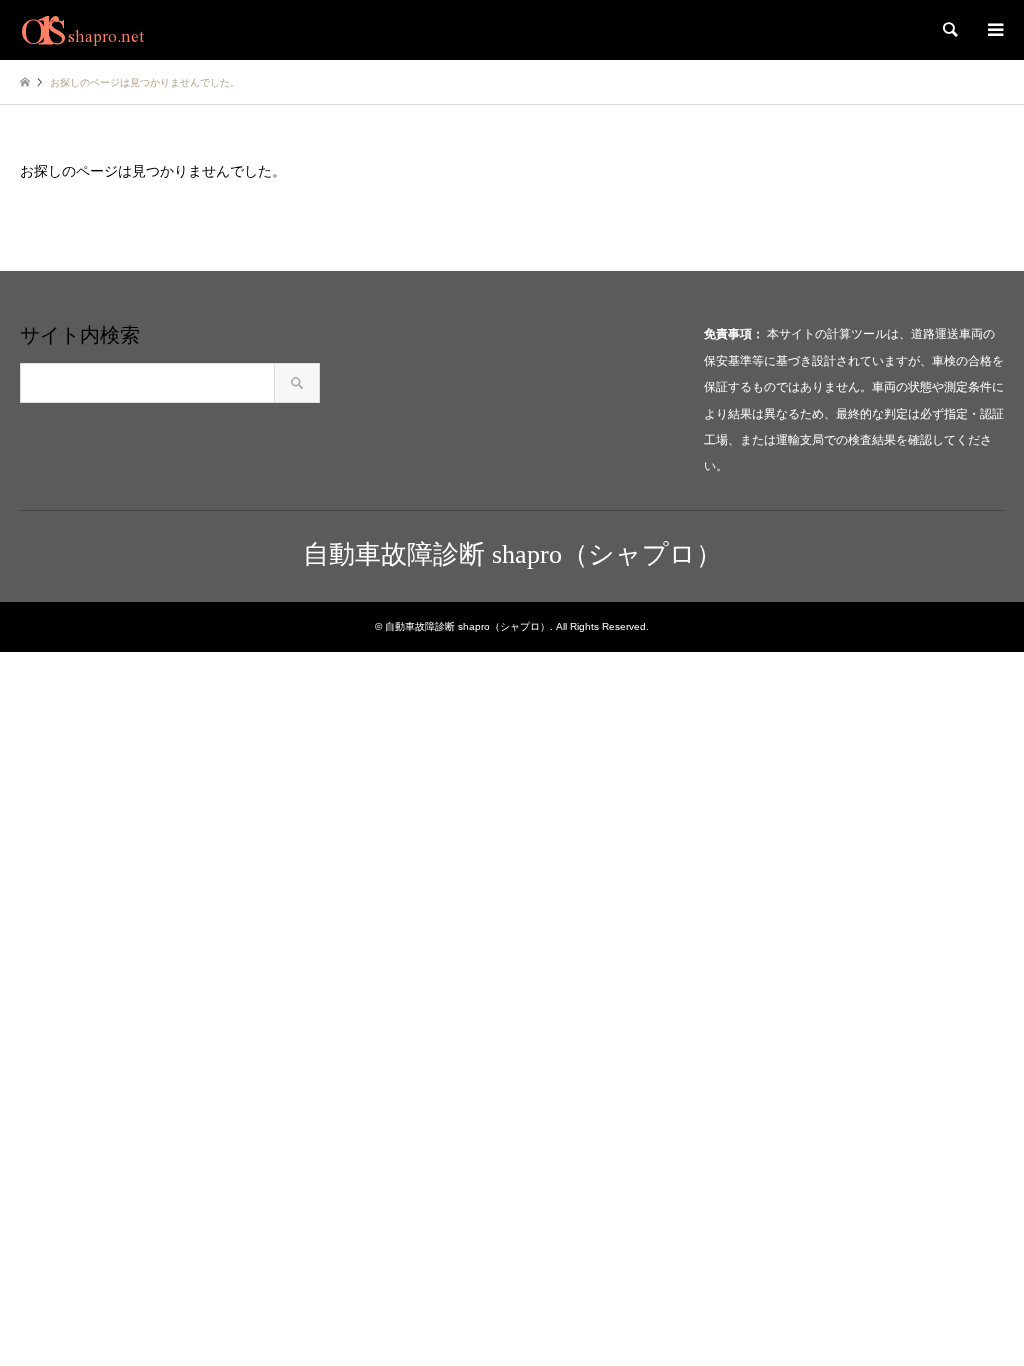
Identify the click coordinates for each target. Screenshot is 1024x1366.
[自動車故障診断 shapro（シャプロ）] (82, 30)
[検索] (949, 30)
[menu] (994, 30)
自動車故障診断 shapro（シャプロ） (512, 554)
